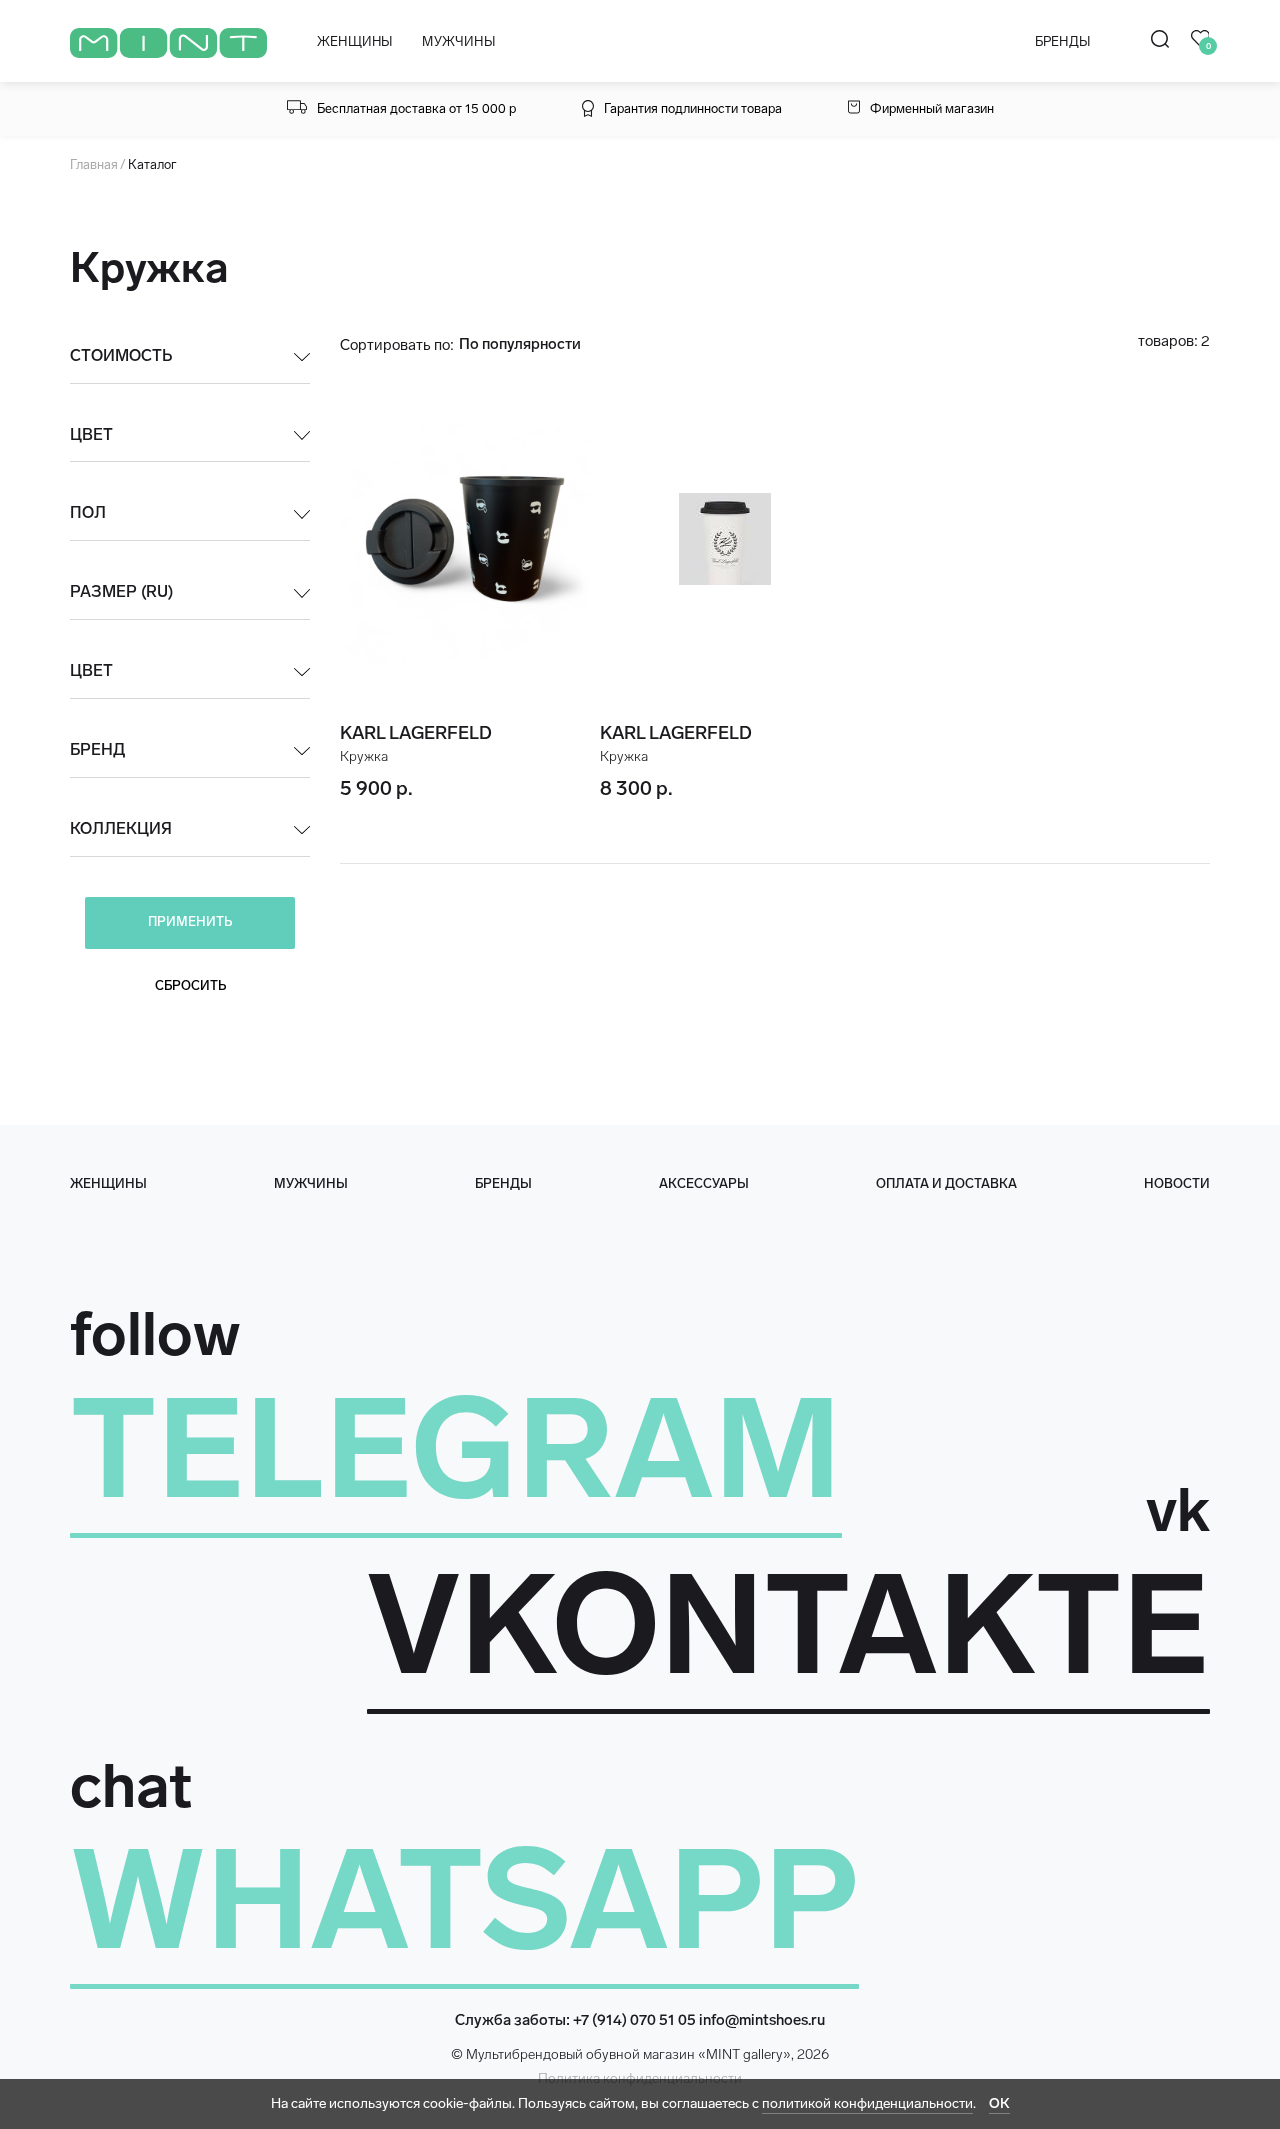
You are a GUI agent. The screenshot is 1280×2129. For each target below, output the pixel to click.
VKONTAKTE (788, 1625)
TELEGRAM (456, 1449)
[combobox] (549, 344)
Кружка (364, 756)
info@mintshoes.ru (762, 2020)
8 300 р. (636, 788)
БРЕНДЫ (1062, 41)
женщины (108, 1183)
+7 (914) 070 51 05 (634, 2020)
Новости (1177, 1183)
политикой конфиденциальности (867, 2103)
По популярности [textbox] (520, 344)
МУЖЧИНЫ (458, 41)
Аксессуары (704, 1183)
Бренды (503, 1183)
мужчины (311, 1183)
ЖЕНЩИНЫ (354, 41)
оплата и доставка (946, 1183)
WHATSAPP (464, 1900)
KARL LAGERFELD (416, 733)
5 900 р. (376, 788)
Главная (94, 164)
